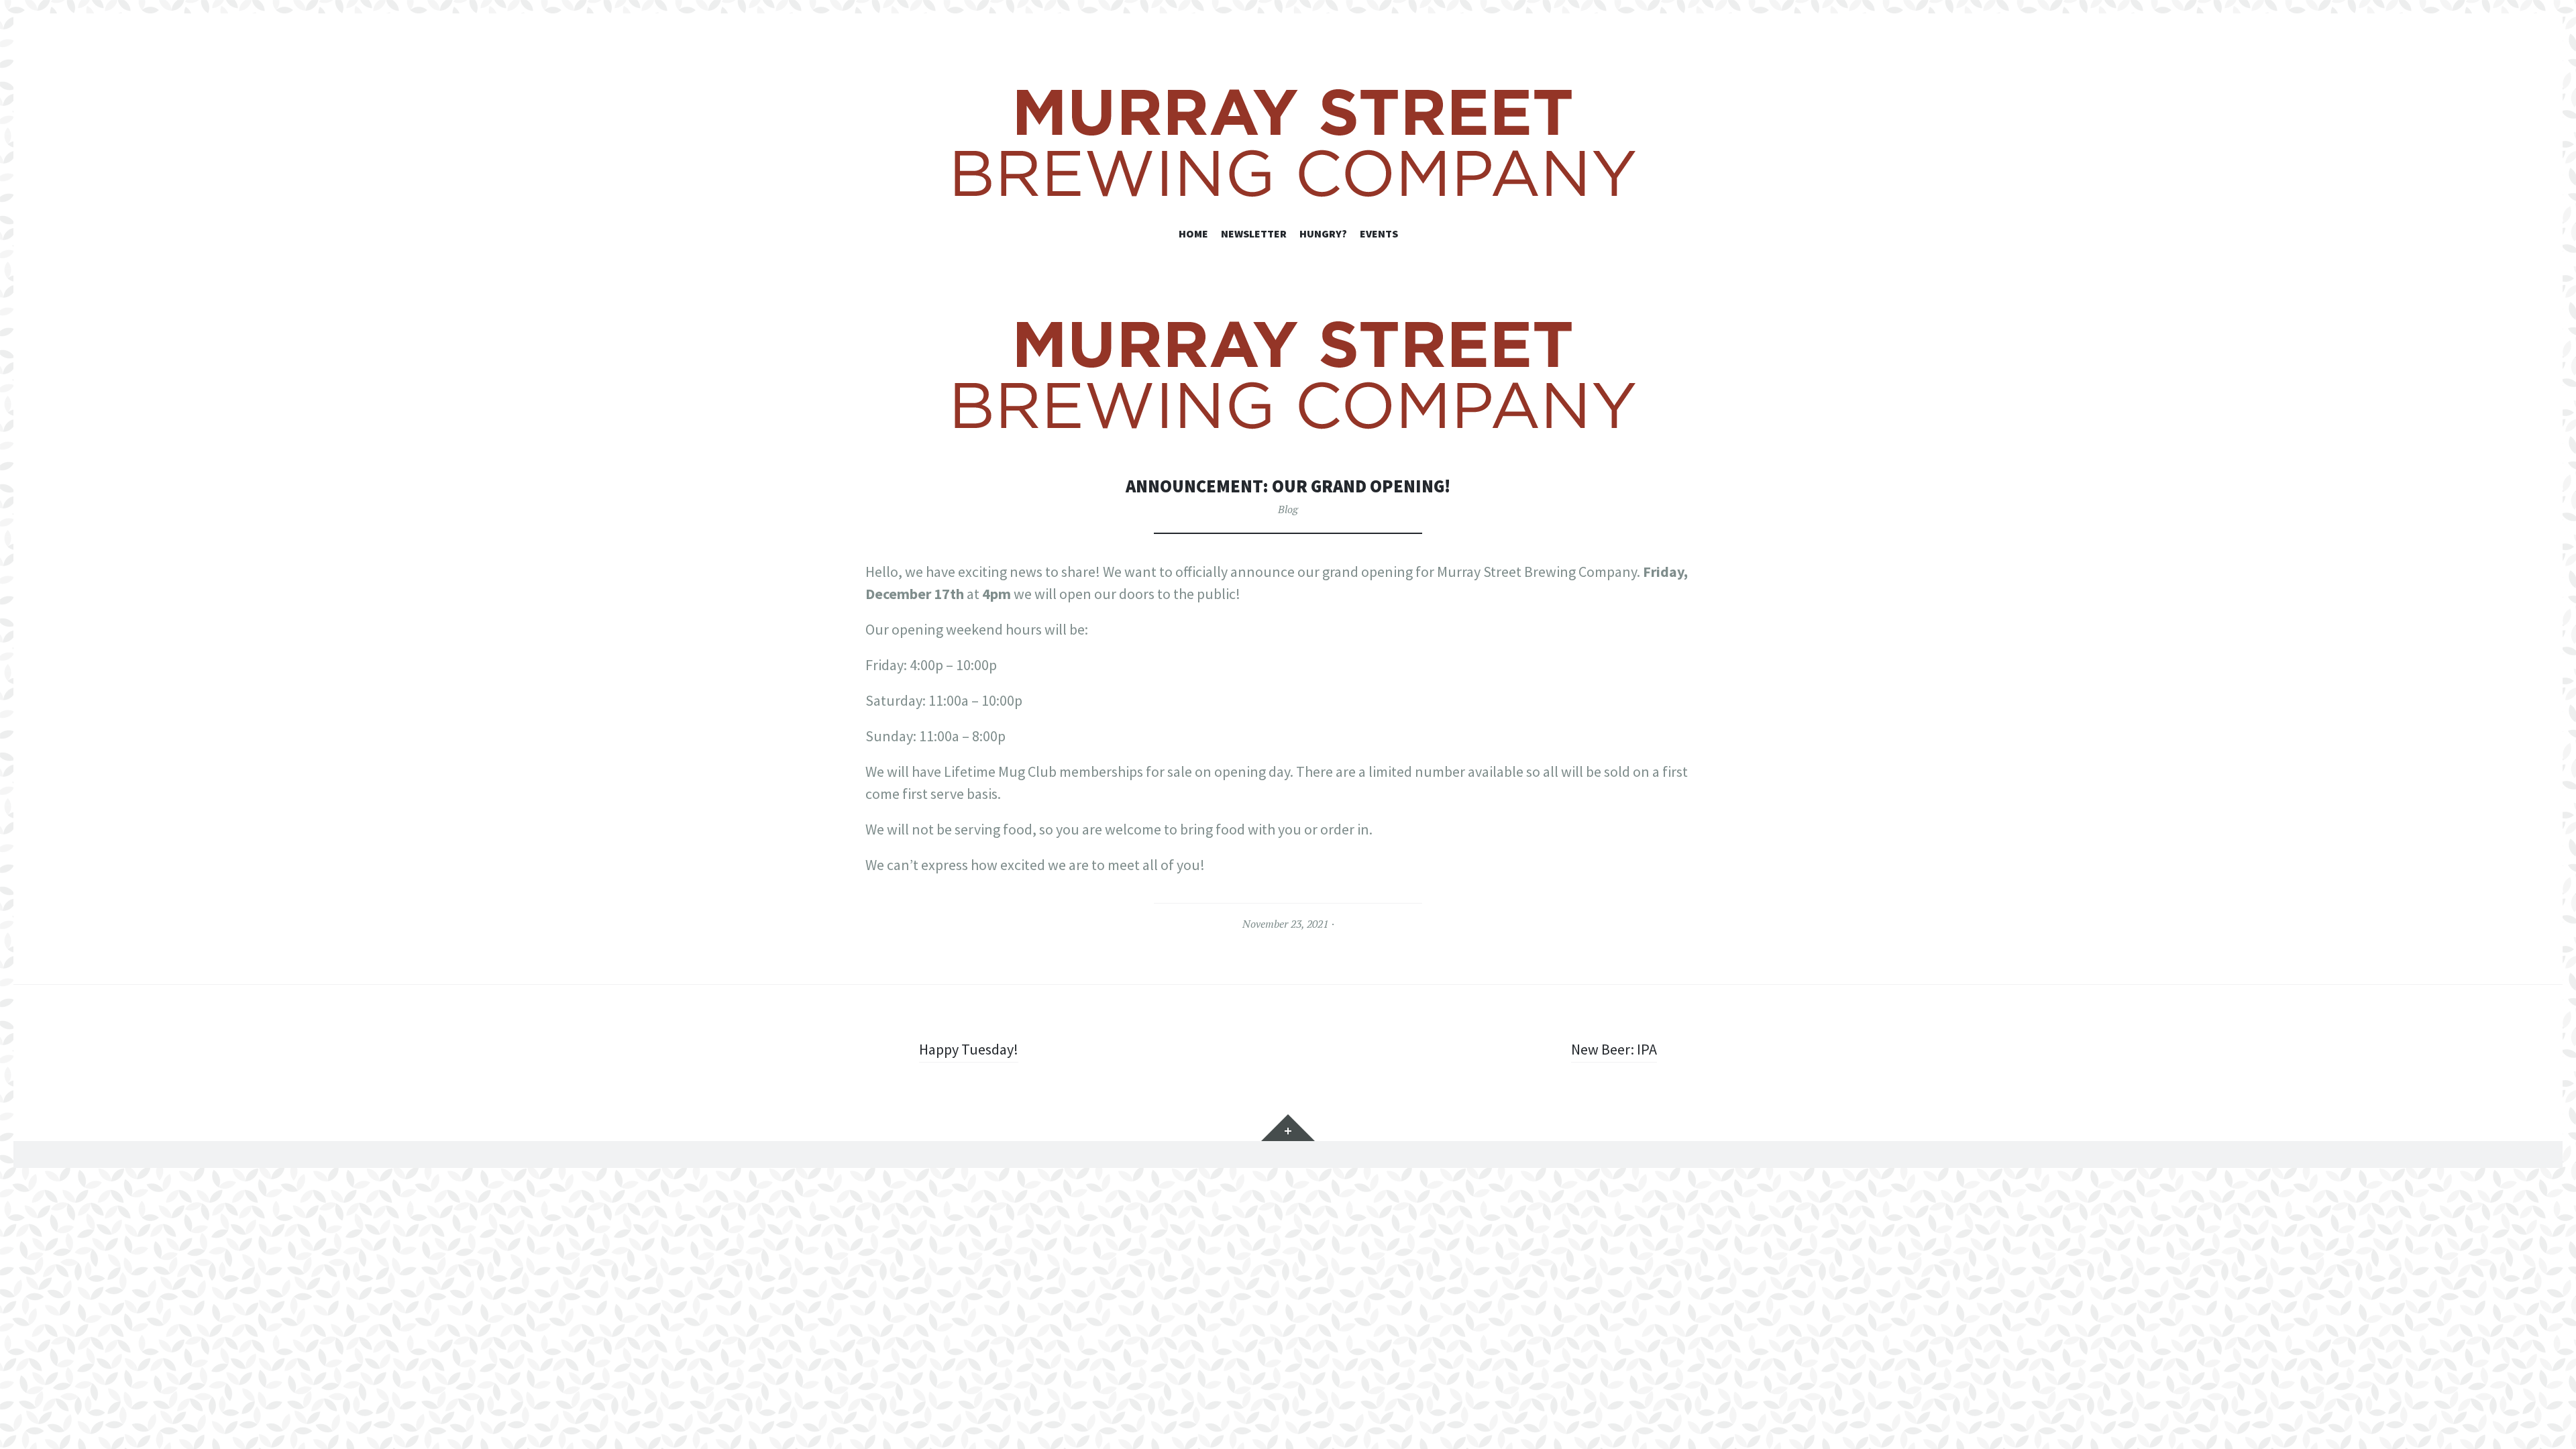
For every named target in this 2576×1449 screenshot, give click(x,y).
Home (1193, 233)
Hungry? (1323, 233)
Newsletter (1254, 233)
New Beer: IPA (1614, 1049)
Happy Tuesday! (969, 1049)
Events (1379, 233)
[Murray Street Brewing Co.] (1288, 142)
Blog (1288, 509)
